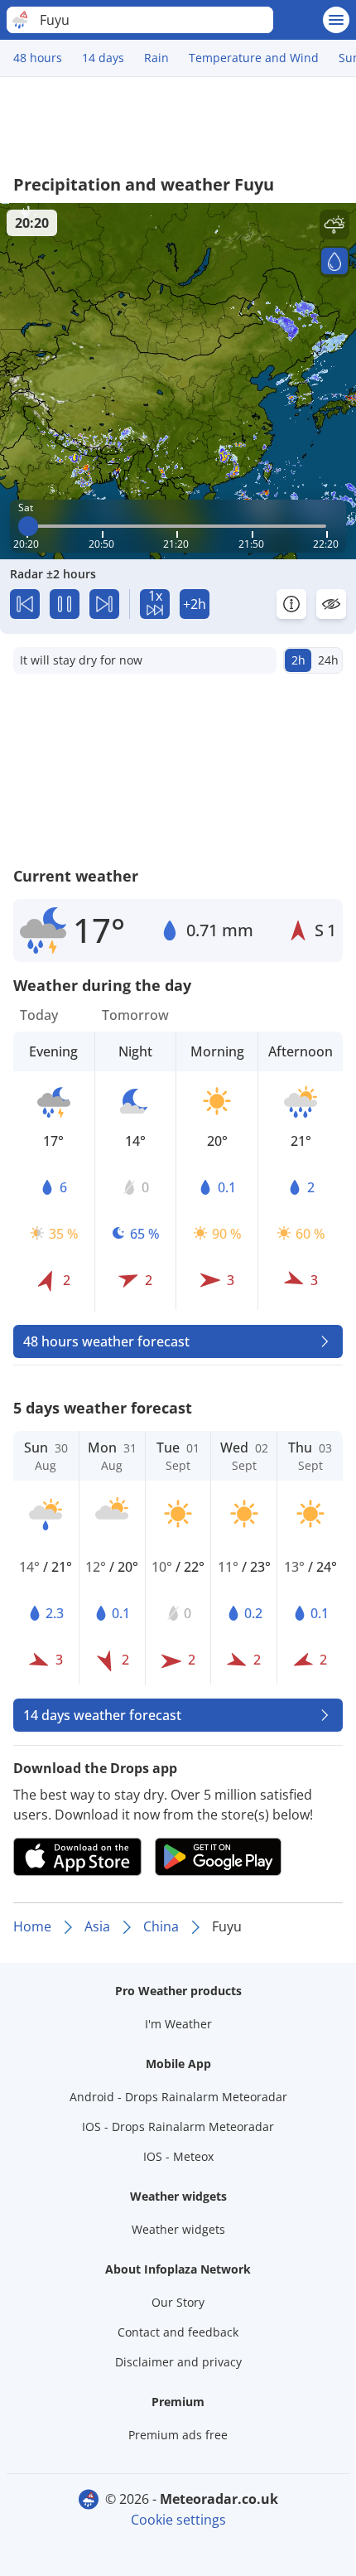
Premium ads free (178, 2435)
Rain (156, 58)
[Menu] (336, 20)
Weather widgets (178, 2229)
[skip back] (25, 604)
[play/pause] (65, 604)
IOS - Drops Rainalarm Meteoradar (178, 2127)
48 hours (38, 58)
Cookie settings (178, 2520)
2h (298, 660)
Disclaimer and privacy (178, 2362)
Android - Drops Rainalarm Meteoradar (178, 2097)
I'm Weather (178, 2024)
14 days (103, 58)
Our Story (178, 2302)
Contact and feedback (178, 2332)
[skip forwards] (104, 604)
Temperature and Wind (254, 58)
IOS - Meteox (178, 2156)
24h (328, 660)
